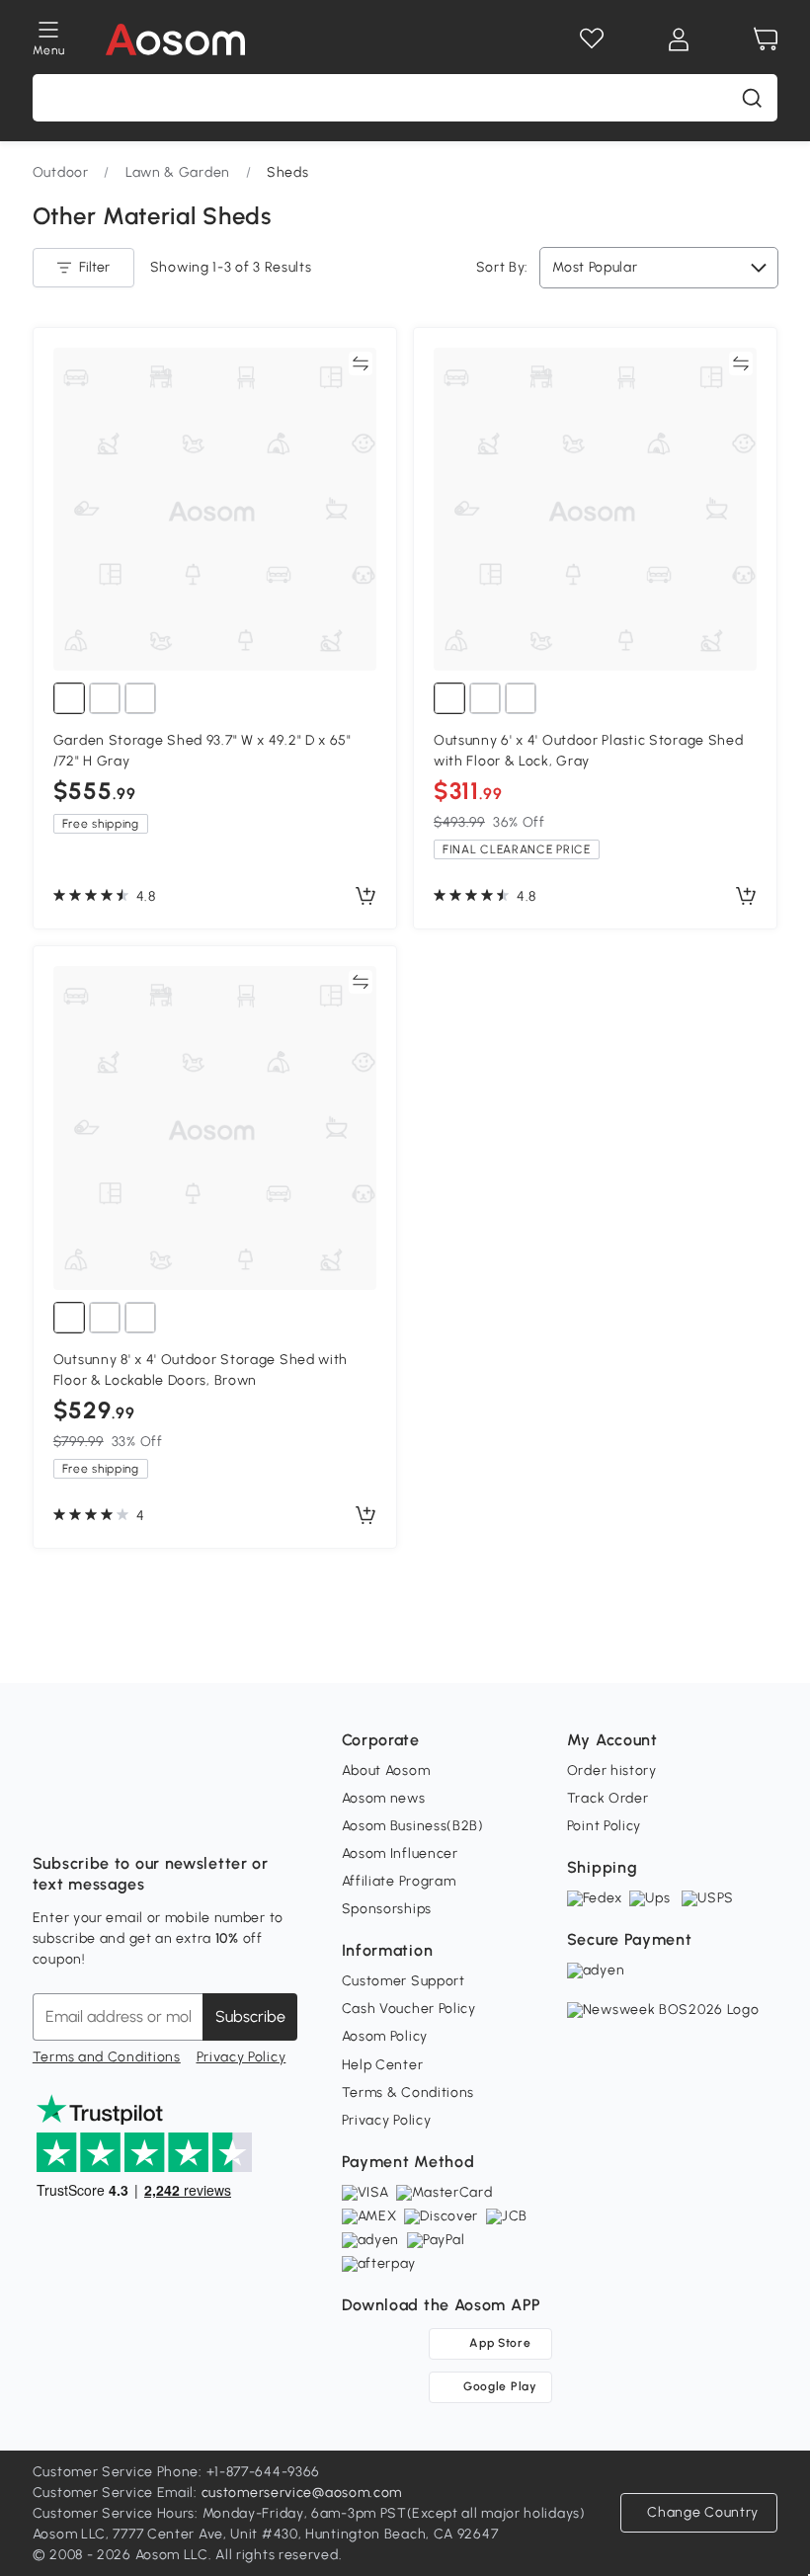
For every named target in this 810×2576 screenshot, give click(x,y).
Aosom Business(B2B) (413, 1826)
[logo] (175, 40)
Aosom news (384, 1798)
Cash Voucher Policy (409, 2009)
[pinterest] (179, 1814)
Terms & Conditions (408, 2093)
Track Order (608, 1798)
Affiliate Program (399, 1881)
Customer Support (404, 1981)
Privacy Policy (242, 2057)
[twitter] (222, 1814)
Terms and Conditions (107, 2057)
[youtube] (135, 1814)
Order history (612, 1771)
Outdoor (61, 172)
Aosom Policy (385, 2036)
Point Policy (604, 1826)
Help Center (383, 2065)
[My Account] (679, 40)
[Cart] (766, 40)
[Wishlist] (592, 40)
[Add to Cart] (365, 897)
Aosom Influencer (400, 1853)
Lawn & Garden (178, 172)
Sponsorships (387, 1909)
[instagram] (92, 1814)
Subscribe (250, 2016)
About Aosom (386, 1771)
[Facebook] (48, 1814)
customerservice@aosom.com (302, 2493)
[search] (752, 98)
